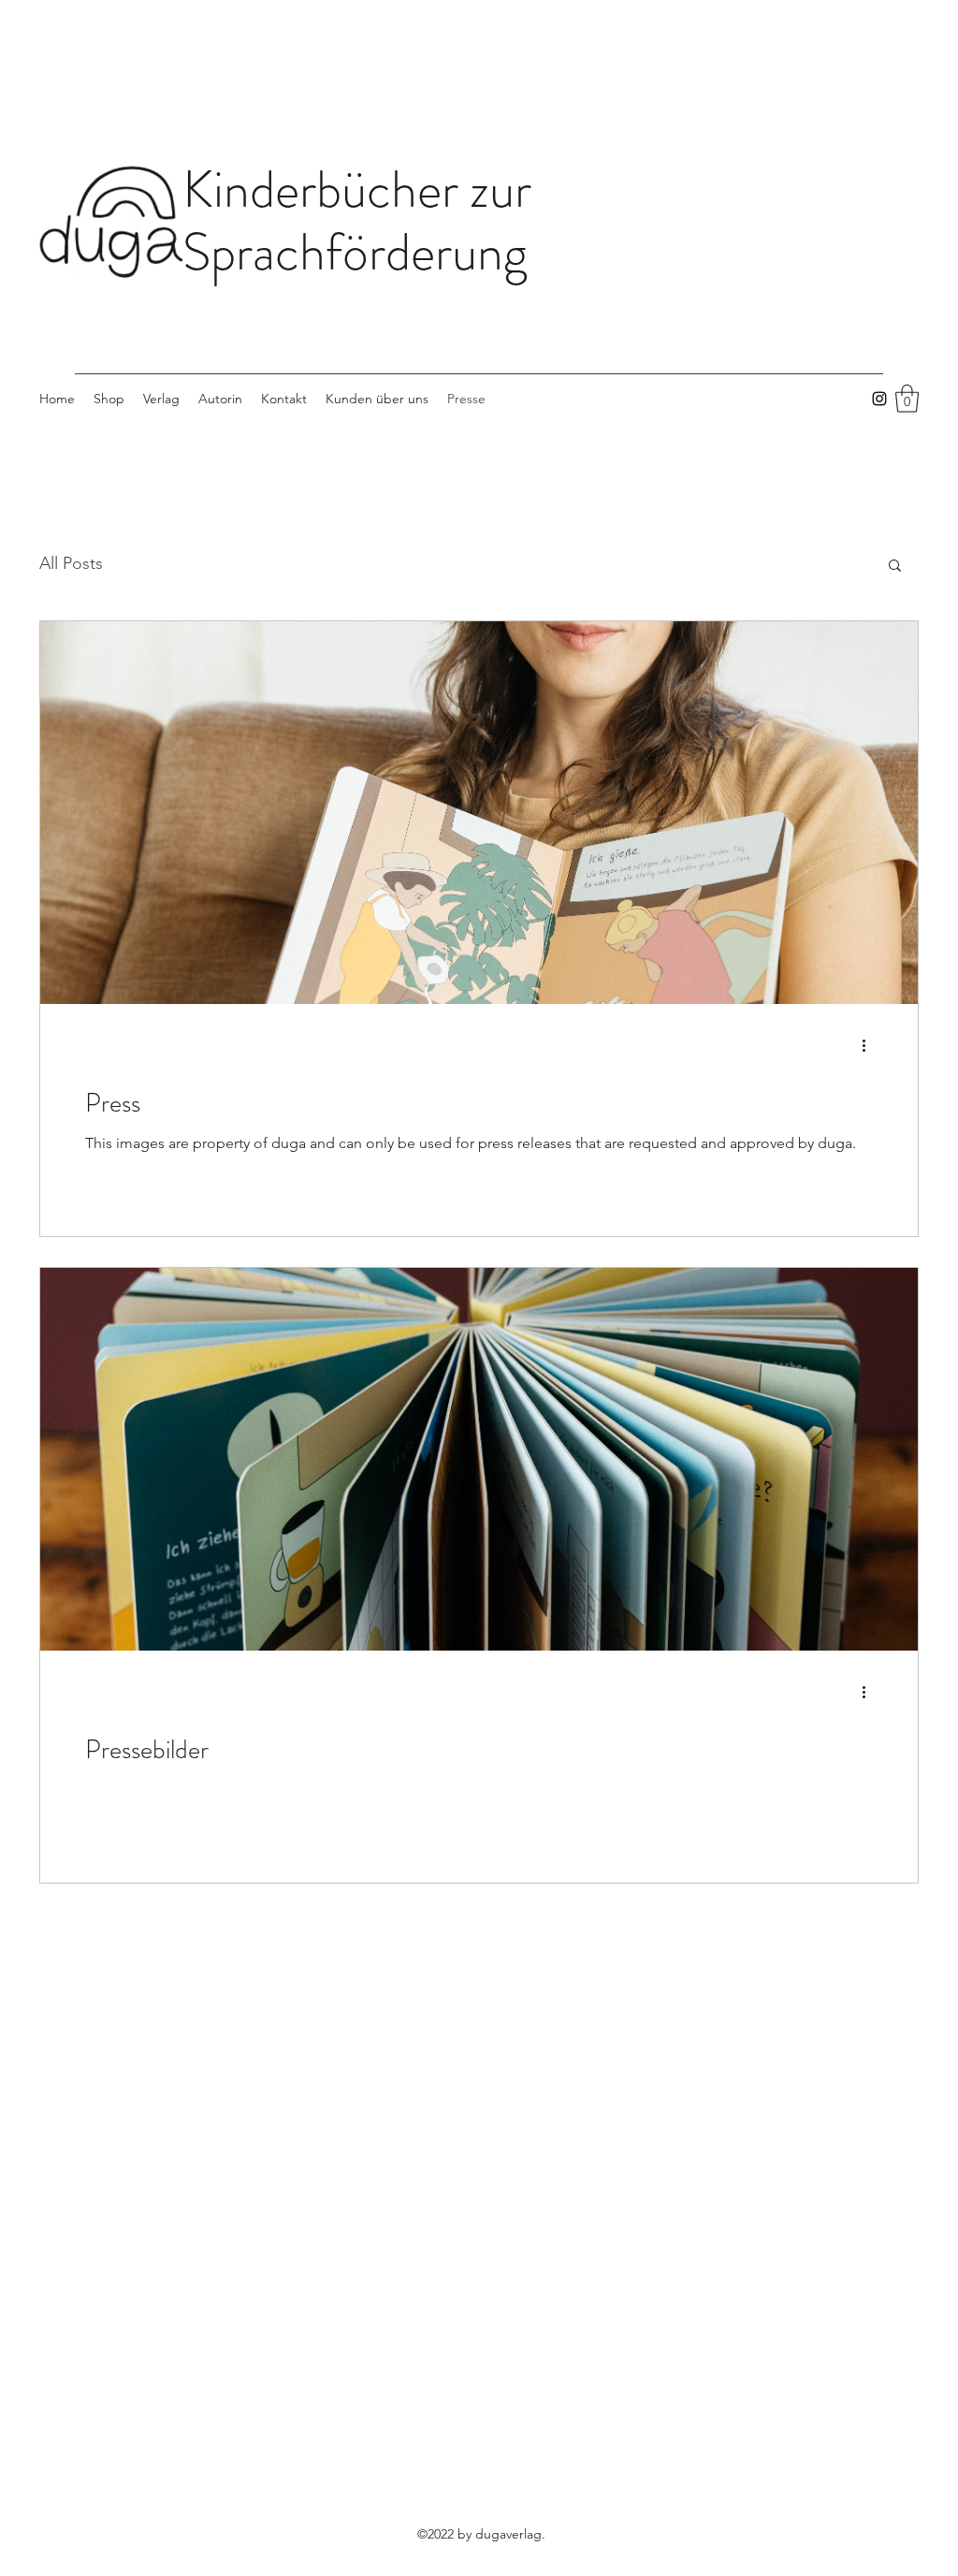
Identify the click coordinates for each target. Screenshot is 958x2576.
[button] (907, 399)
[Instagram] (879, 399)
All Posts (71, 563)
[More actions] (870, 1046)
